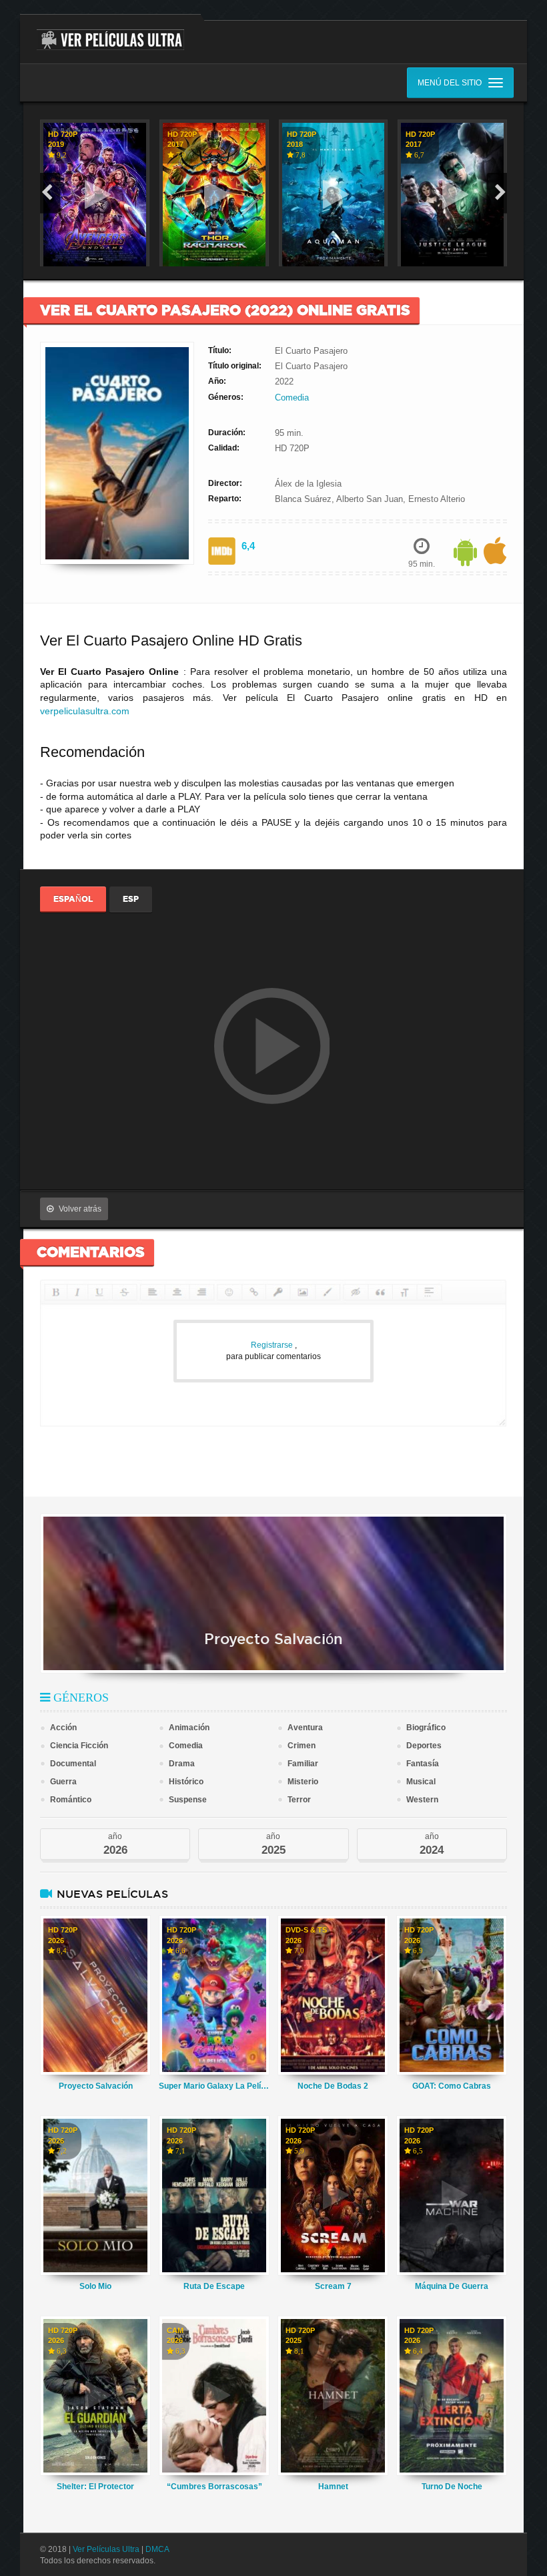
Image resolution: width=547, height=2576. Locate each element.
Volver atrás (80, 1209)
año (115, 1844)
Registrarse (273, 1345)
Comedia (292, 398)
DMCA (157, 2549)
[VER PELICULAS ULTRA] (110, 32)
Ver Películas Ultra (106, 2549)
